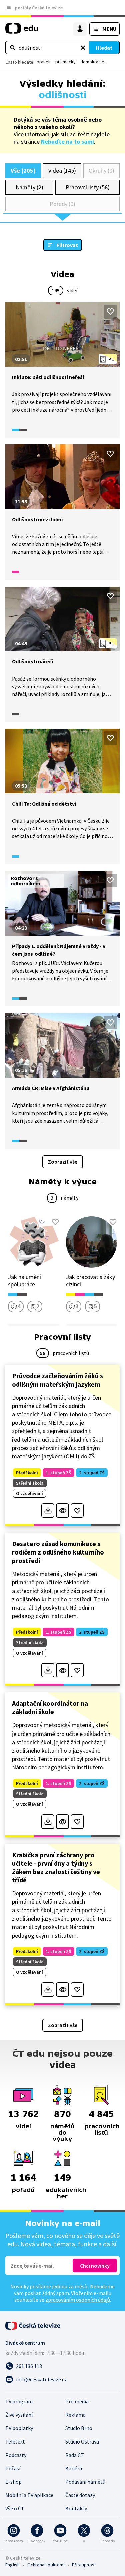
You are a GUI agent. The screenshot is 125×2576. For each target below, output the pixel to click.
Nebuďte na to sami (67, 141)
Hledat (104, 48)
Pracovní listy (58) (88, 187)
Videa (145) (62, 170)
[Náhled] (62, 1511)
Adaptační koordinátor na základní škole (50, 1707)
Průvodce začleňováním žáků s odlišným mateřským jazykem (57, 1380)
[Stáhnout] (48, 1511)
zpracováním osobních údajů (78, 2300)
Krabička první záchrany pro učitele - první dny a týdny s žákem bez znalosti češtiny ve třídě (56, 1867)
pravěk (44, 62)
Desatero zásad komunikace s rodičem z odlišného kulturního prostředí (58, 1552)
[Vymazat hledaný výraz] (83, 48)
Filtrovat (67, 245)
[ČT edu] (22, 31)
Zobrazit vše (63, 1162)
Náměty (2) (29, 187)
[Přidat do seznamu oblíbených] (110, 312)
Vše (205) (23, 170)
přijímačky (65, 62)
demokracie (92, 62)
